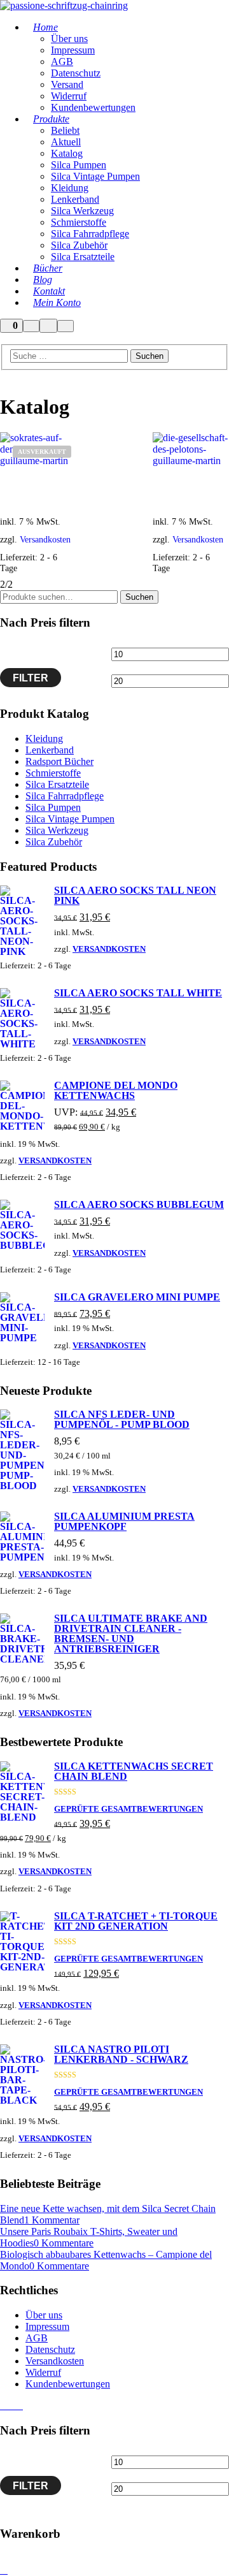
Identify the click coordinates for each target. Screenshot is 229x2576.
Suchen (139, 597)
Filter (31, 678)
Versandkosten (109, 949)
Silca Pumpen (53, 807)
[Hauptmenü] (66, 326)
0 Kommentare (64, 2243)
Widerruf (43, 2372)
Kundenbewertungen (68, 2384)
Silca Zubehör (54, 842)
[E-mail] (19, 2406)
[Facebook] (4, 2406)
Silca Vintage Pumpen (70, 819)
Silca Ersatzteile (57, 784)
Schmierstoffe (53, 773)
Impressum (47, 2326)
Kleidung (44, 739)
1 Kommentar (52, 2220)
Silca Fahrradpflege (65, 796)
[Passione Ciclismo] (64, 5)
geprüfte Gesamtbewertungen (128, 1809)
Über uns (44, 2315)
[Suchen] (31, 326)
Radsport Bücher (59, 761)
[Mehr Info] (48, 326)
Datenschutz (50, 2349)
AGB (37, 2338)
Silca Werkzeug (57, 830)
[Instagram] (11, 2406)
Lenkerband (50, 750)
